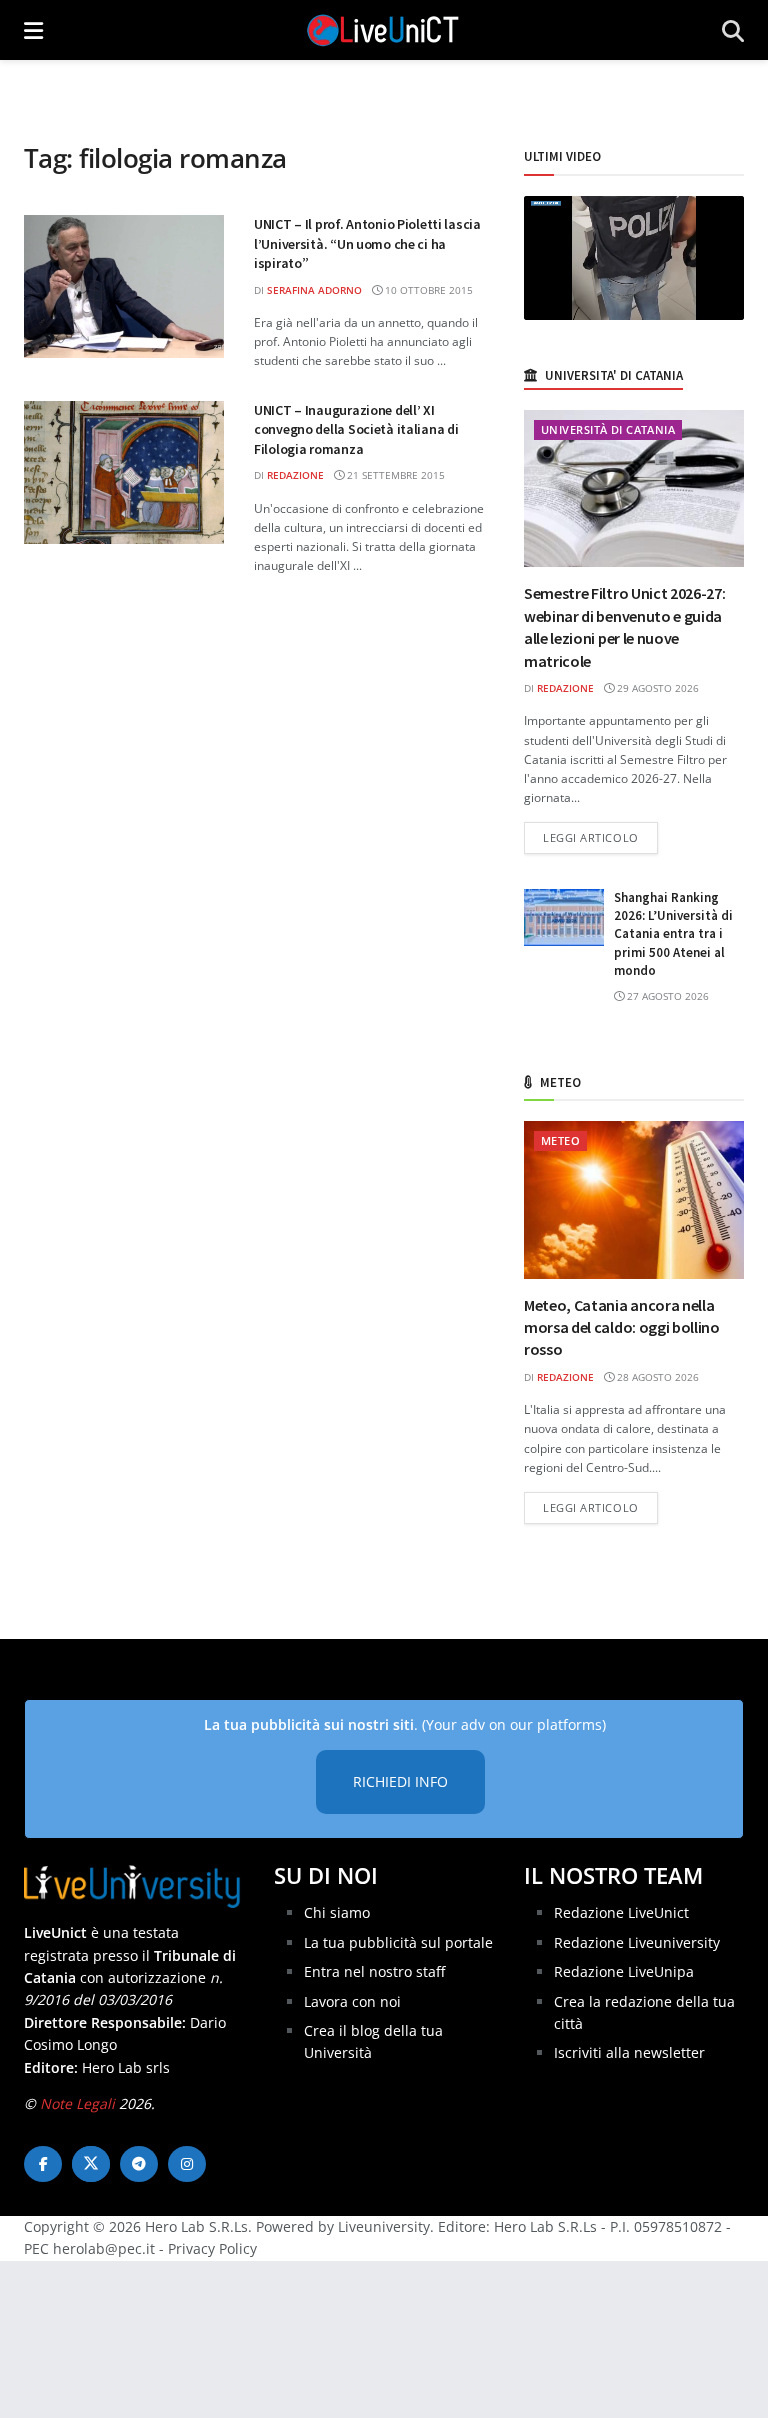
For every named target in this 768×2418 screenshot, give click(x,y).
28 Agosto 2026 (656, 1377)
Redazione (295, 475)
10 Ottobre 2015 (427, 290)
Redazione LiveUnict (621, 1912)
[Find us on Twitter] (91, 2164)
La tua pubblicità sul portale (398, 1942)
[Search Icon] (733, 30)
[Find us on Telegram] (139, 2164)
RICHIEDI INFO (400, 1781)
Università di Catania (608, 429)
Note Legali (77, 2103)
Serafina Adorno (314, 290)
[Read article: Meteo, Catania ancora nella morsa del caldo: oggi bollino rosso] (634, 1199)
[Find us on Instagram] (187, 2164)
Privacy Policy (212, 2248)
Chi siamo (337, 1912)
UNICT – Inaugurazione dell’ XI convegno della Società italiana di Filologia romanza (356, 429)
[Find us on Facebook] (43, 2164)
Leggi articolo (600, 837)
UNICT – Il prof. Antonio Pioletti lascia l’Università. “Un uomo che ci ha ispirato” (367, 243)
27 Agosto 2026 (666, 996)
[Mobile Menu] (33, 30)
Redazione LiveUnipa (624, 1971)
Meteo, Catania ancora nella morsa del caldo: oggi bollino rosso (622, 1327)
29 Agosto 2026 (656, 688)
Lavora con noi (352, 2001)
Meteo (560, 1140)
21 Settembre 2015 (394, 475)
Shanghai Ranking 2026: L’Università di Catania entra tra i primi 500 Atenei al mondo (673, 934)
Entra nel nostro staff (374, 1971)
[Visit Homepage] (383, 30)
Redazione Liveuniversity (637, 1942)
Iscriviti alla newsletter (629, 2052)
